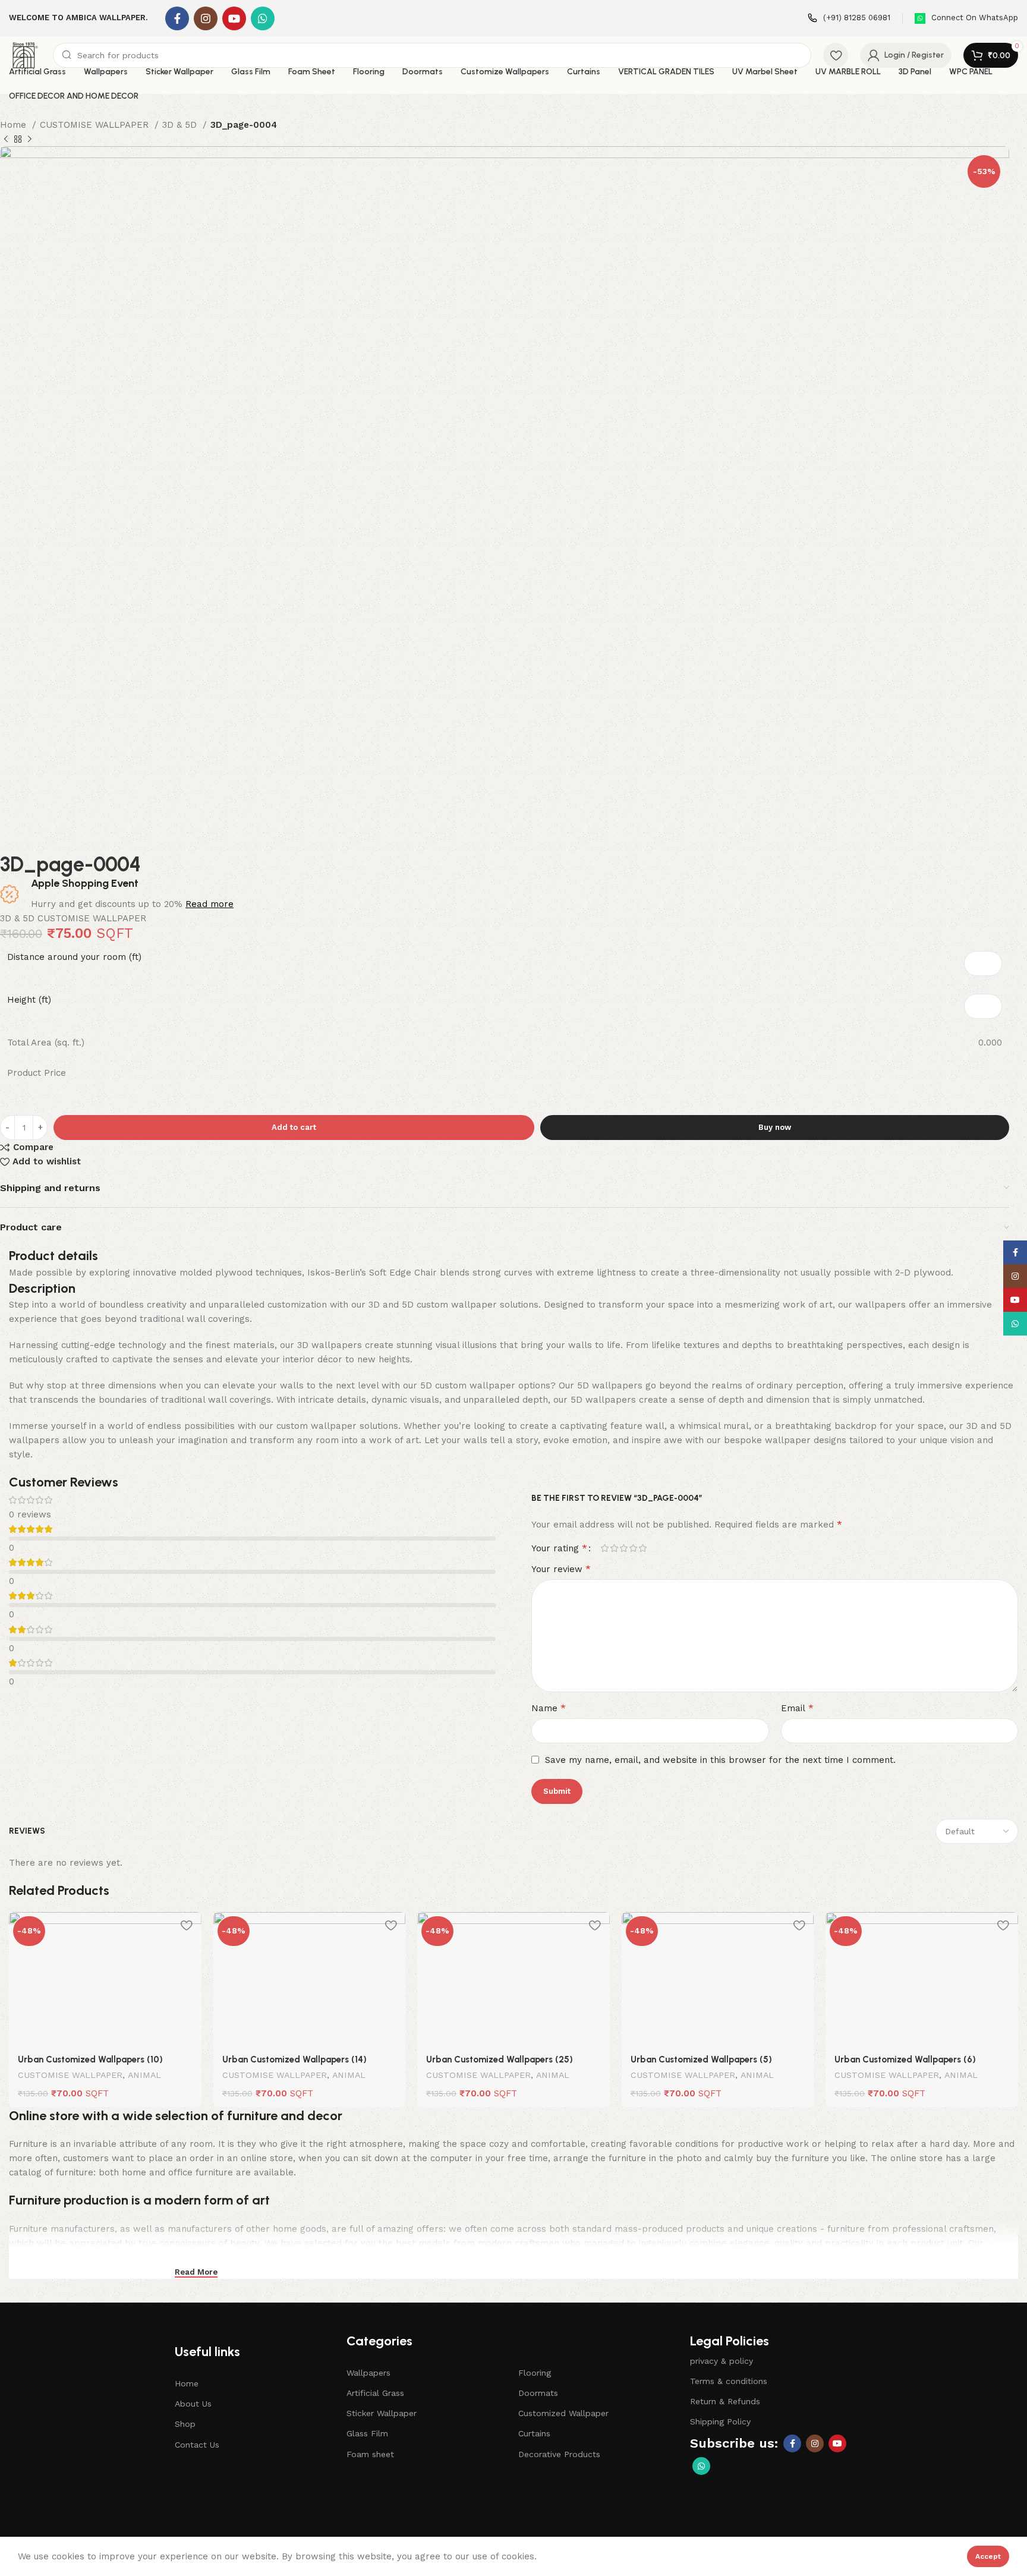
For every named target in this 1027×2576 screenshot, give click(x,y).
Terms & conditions (729, 2381)
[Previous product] (6, 140)
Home (15, 125)
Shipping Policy (720, 2421)
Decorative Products (559, 2454)
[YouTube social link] (234, 18)
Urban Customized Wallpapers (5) (701, 2059)
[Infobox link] (849, 18)
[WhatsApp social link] (263, 18)
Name (549, 1708)
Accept (988, 2556)
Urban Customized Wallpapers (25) (500, 2059)
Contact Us (197, 2445)
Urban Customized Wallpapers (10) (90, 2059)
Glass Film (367, 2433)
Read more (210, 904)
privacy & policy (722, 2361)
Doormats (538, 2393)
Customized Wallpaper (563, 2413)
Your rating (559, 1548)
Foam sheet (370, 2454)
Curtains (534, 2433)
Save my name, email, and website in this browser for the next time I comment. (720, 1760)
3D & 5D (181, 125)
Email (797, 1708)
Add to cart (294, 1127)
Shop (185, 2424)
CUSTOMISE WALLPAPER (96, 125)
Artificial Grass (375, 2393)
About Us (193, 2404)
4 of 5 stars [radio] (633, 1548)
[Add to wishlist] (187, 1925)
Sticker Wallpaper (382, 2413)
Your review (561, 1569)
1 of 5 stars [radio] (604, 1548)
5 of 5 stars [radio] (642, 1548)
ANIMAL (144, 2075)
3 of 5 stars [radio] (623, 1548)
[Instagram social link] (206, 18)
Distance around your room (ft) (74, 957)
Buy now (775, 1127)
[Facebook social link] (177, 18)
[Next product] (30, 140)
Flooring (535, 2373)
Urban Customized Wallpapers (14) (294, 2059)
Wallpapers (368, 2373)
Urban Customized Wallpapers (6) (905, 2059)
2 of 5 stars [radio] (614, 1548)
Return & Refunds (725, 2401)
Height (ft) (29, 1000)
